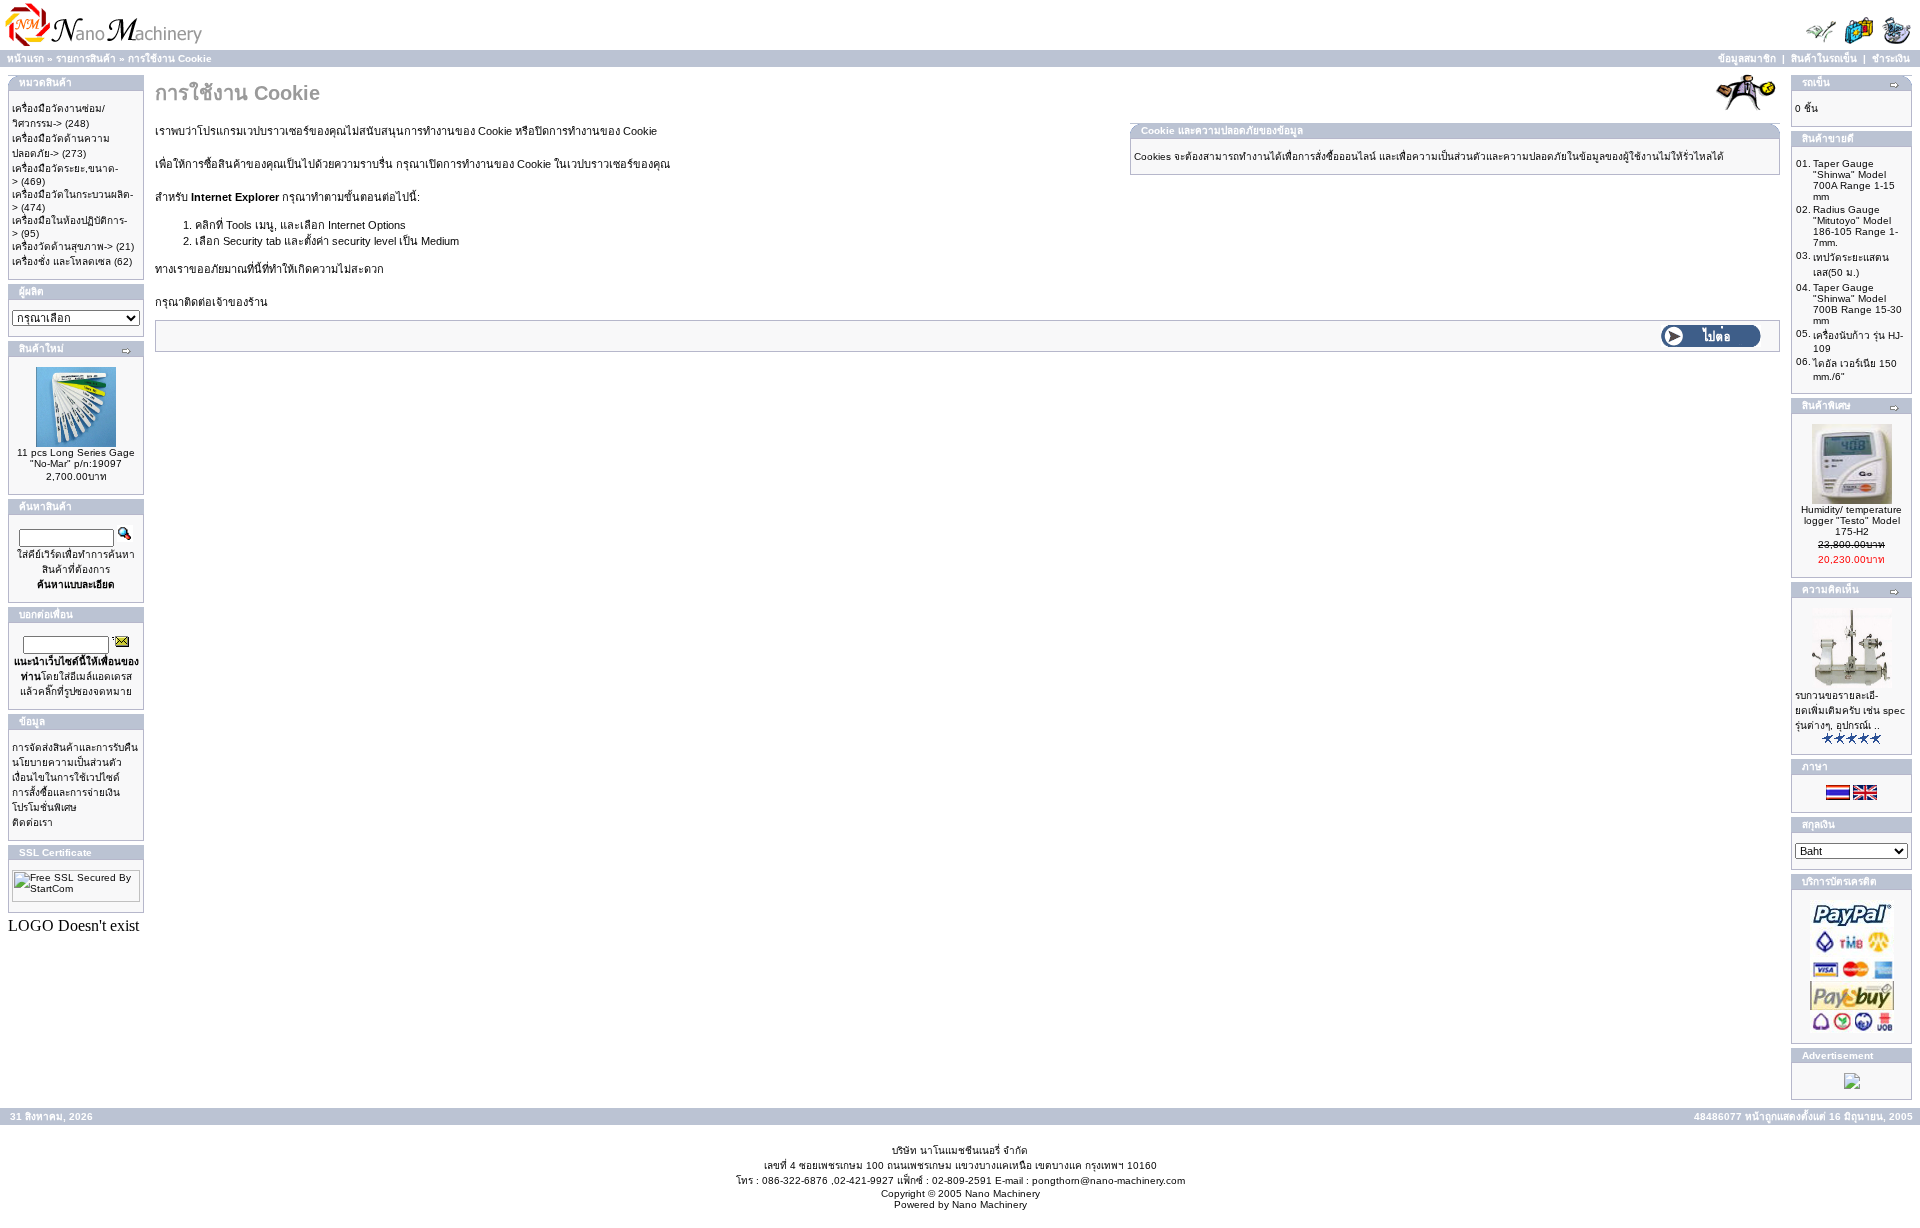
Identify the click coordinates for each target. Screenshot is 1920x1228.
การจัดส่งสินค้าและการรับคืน (75, 747)
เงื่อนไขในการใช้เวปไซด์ (66, 777)
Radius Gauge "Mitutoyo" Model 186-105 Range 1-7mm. (1855, 226)
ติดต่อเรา (32, 822)
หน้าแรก (25, 58)
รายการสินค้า (86, 58)
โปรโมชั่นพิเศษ (44, 807)
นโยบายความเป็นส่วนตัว (67, 762)
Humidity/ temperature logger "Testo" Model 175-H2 (1851, 520)
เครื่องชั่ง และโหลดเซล (61, 261)
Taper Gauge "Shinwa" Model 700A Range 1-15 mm (1854, 180)
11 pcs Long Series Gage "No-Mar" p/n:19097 (76, 458)
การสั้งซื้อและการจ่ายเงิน (66, 792)
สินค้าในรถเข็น (1824, 58)
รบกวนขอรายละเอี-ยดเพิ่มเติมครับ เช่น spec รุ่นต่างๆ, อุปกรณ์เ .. (1850, 710)
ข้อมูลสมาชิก (1747, 58)
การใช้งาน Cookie (170, 58)
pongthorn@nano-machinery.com (1108, 1180)
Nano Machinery (1002, 1193)
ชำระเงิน (1891, 58)
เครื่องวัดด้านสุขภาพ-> (62, 246)
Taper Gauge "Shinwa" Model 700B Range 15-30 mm (1857, 304)
